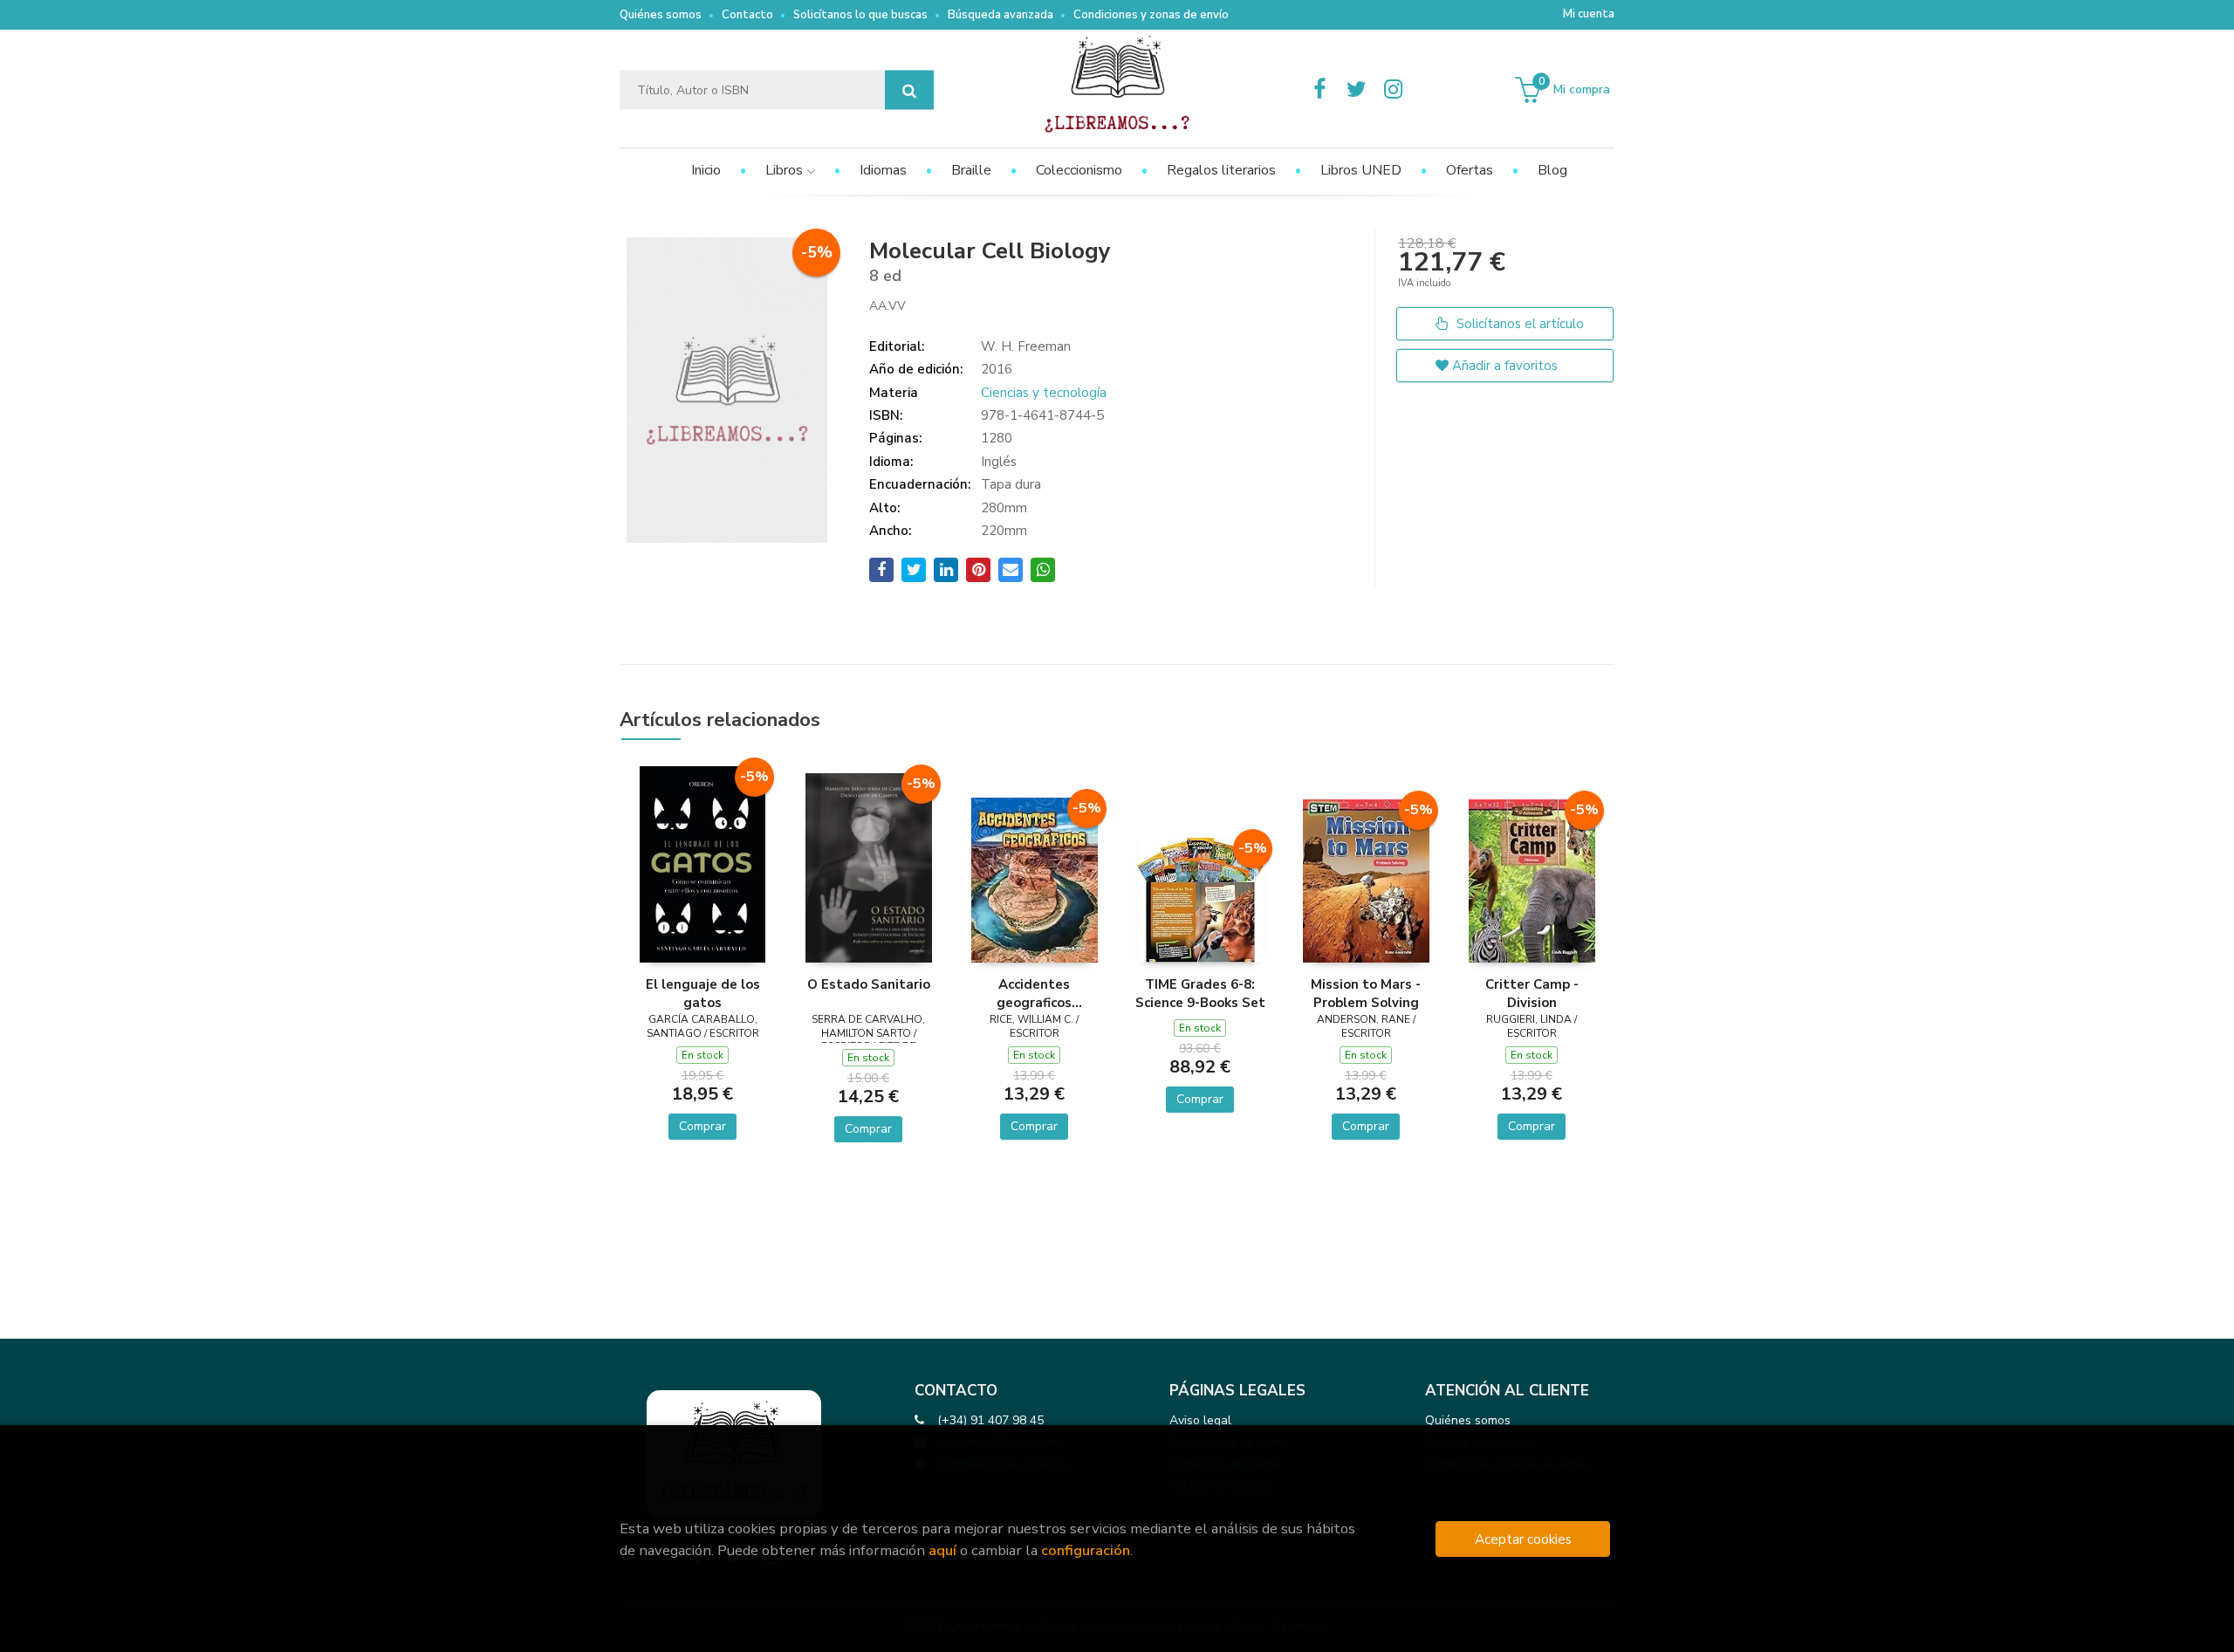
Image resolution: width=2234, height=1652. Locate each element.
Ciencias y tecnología (1044, 393)
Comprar (702, 1126)
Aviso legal (1200, 1420)
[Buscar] (909, 90)
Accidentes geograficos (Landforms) (1035, 993)
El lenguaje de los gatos (703, 993)
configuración (1086, 1550)
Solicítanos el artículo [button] (1518, 324)
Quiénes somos (661, 15)
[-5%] (702, 863)
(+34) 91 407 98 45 (990, 1420)
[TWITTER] (1356, 90)
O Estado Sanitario (869, 984)
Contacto (747, 15)
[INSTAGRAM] (1393, 90)
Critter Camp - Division (1532, 993)
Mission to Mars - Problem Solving (1366, 993)
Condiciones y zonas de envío (1151, 15)
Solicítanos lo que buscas (860, 15)
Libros (786, 170)
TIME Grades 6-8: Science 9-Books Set (1200, 993)
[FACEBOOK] (1319, 90)
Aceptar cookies (1523, 1539)
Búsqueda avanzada (1001, 15)
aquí (942, 1550)
